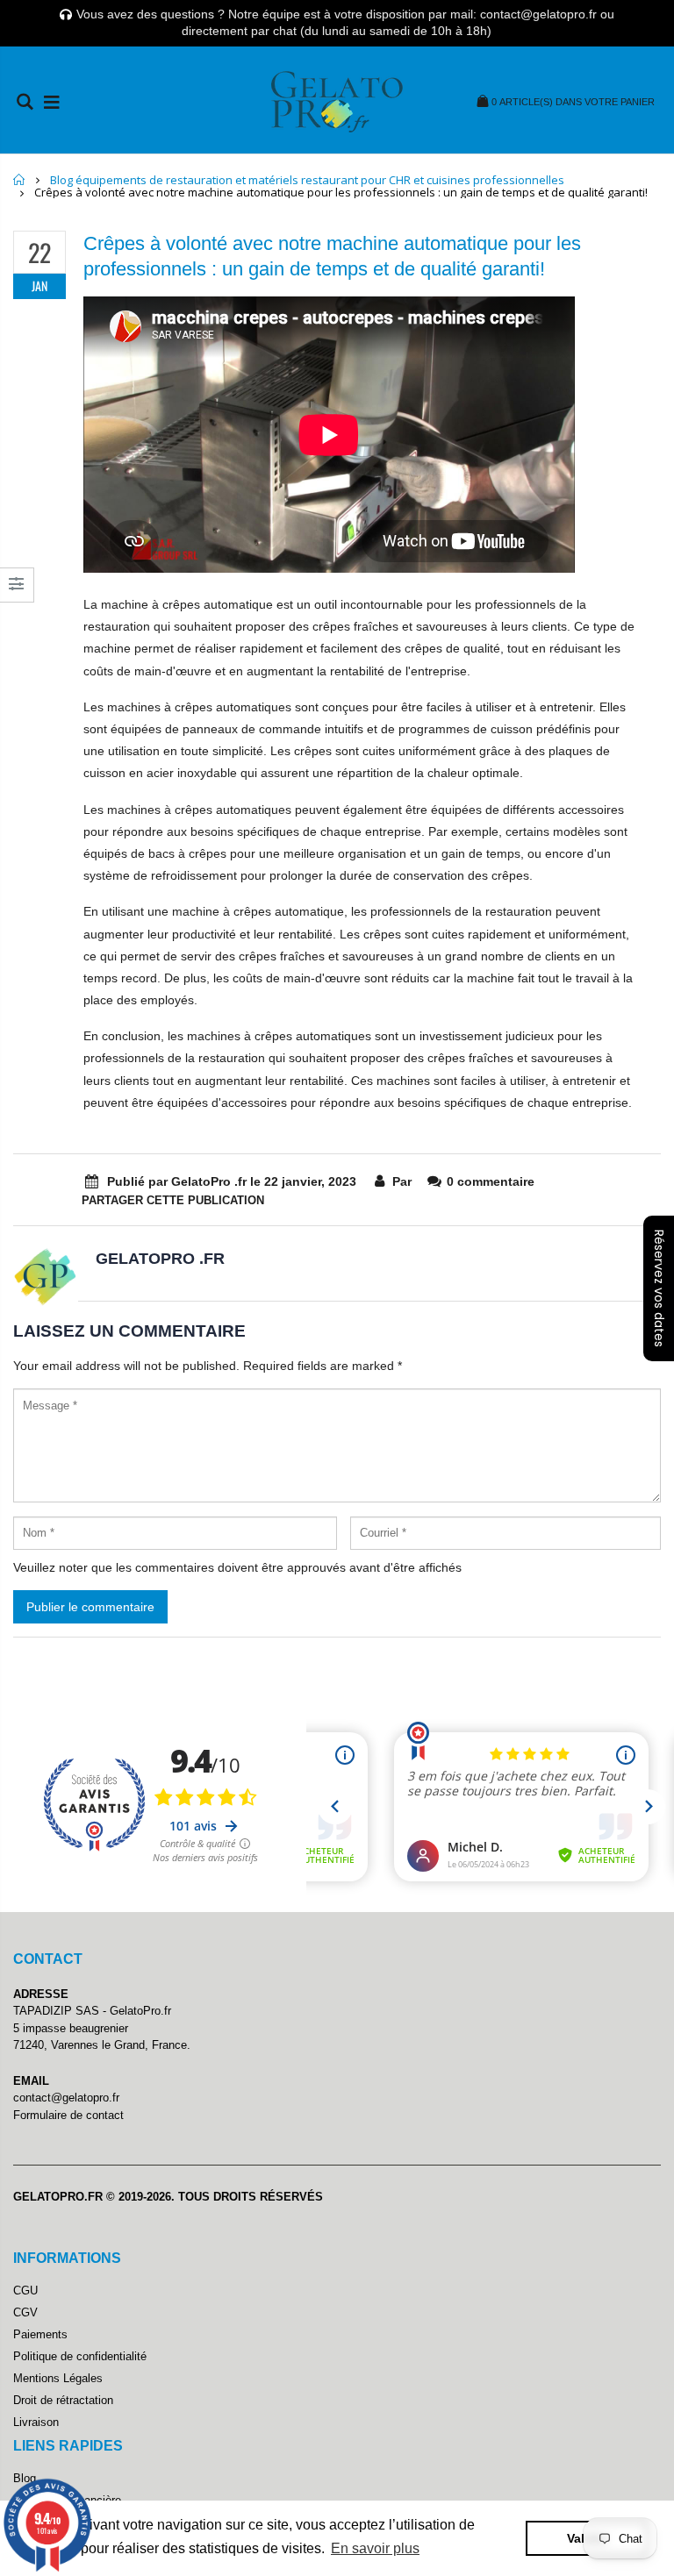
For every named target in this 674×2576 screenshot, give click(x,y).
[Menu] (52, 102)
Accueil (20, 179)
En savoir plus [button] (375, 2548)
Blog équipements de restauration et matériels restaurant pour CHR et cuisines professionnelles (307, 180)
